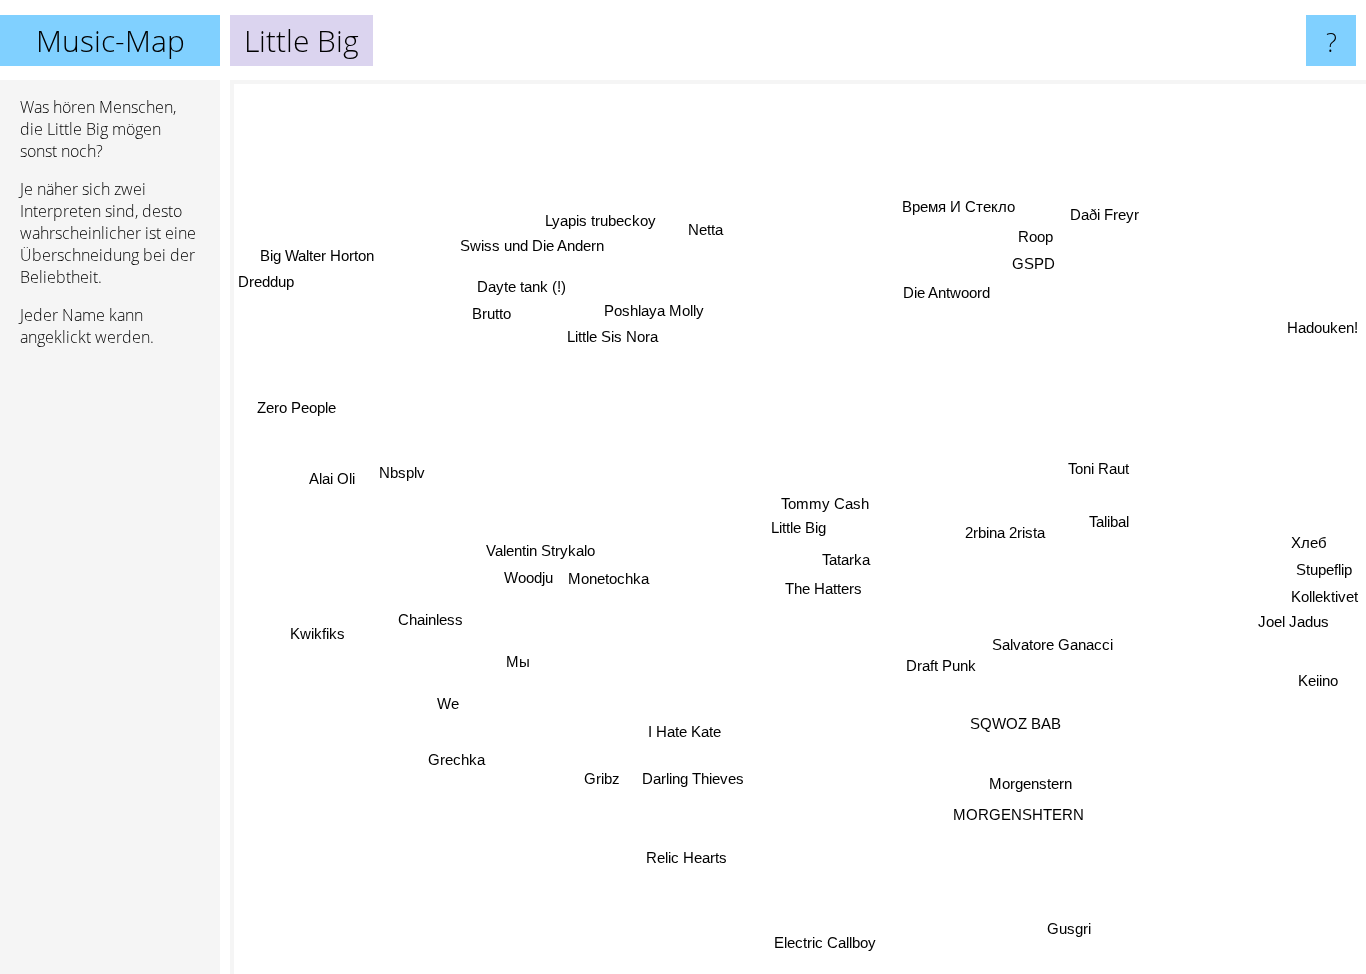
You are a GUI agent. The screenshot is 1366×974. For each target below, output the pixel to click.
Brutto (491, 315)
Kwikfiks (316, 626)
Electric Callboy (831, 942)
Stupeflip (1325, 569)
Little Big (798, 527)
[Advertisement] (110, 669)
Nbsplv (404, 465)
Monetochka (608, 577)
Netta (709, 227)
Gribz (599, 776)
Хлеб (1310, 543)
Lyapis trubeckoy (602, 215)
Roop (1037, 233)
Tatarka (846, 558)
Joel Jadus (1291, 623)
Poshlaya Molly (631, 314)
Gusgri (1075, 924)
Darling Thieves (692, 778)
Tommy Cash (825, 502)
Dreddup (266, 282)
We (445, 701)
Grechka (454, 758)
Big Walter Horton (319, 255)
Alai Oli (330, 488)
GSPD (1024, 261)
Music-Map (110, 40)
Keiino (1320, 678)
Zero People (297, 408)
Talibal (1111, 528)
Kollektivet (1324, 597)
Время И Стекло (960, 206)
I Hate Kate (683, 731)
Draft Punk (942, 667)
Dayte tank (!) (514, 288)
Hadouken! (1322, 327)
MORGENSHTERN (1011, 815)
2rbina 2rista (1007, 536)
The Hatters (822, 588)
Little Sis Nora (616, 341)
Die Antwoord (946, 294)
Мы (512, 657)
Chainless (429, 614)
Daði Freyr (1108, 219)
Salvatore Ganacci (1053, 640)
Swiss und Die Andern (540, 241)
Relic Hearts (698, 862)
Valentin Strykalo (538, 549)
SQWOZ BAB (1017, 721)
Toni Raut (1101, 475)
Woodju (528, 576)
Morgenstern (1026, 783)
